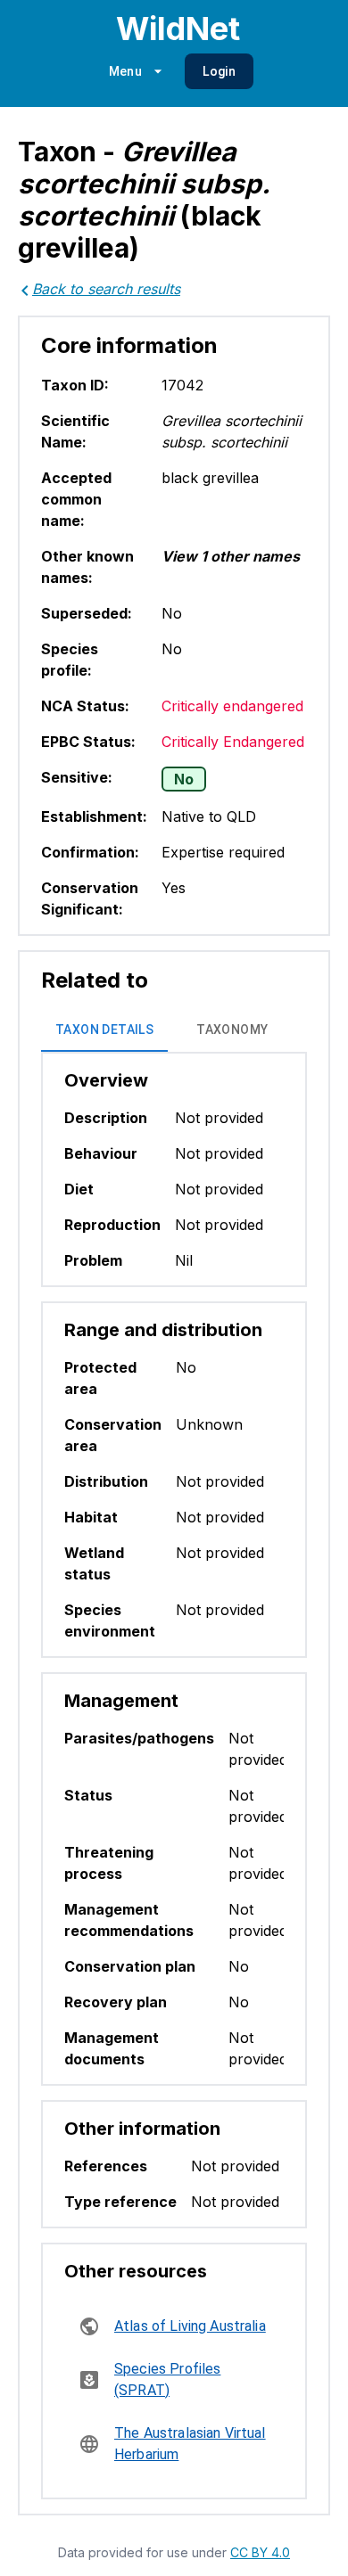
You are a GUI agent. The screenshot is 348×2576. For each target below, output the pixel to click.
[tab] (104, 1030)
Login (219, 71)
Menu (126, 71)
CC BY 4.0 (260, 2552)
